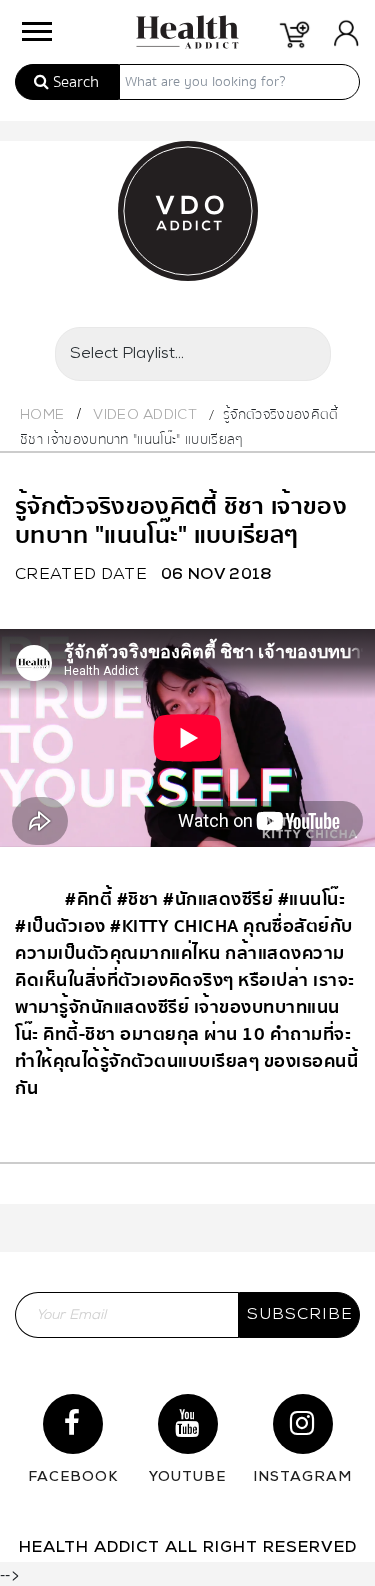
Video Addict (145, 415)
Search (74, 82)
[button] (35, 26)
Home (42, 415)
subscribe (300, 1315)
